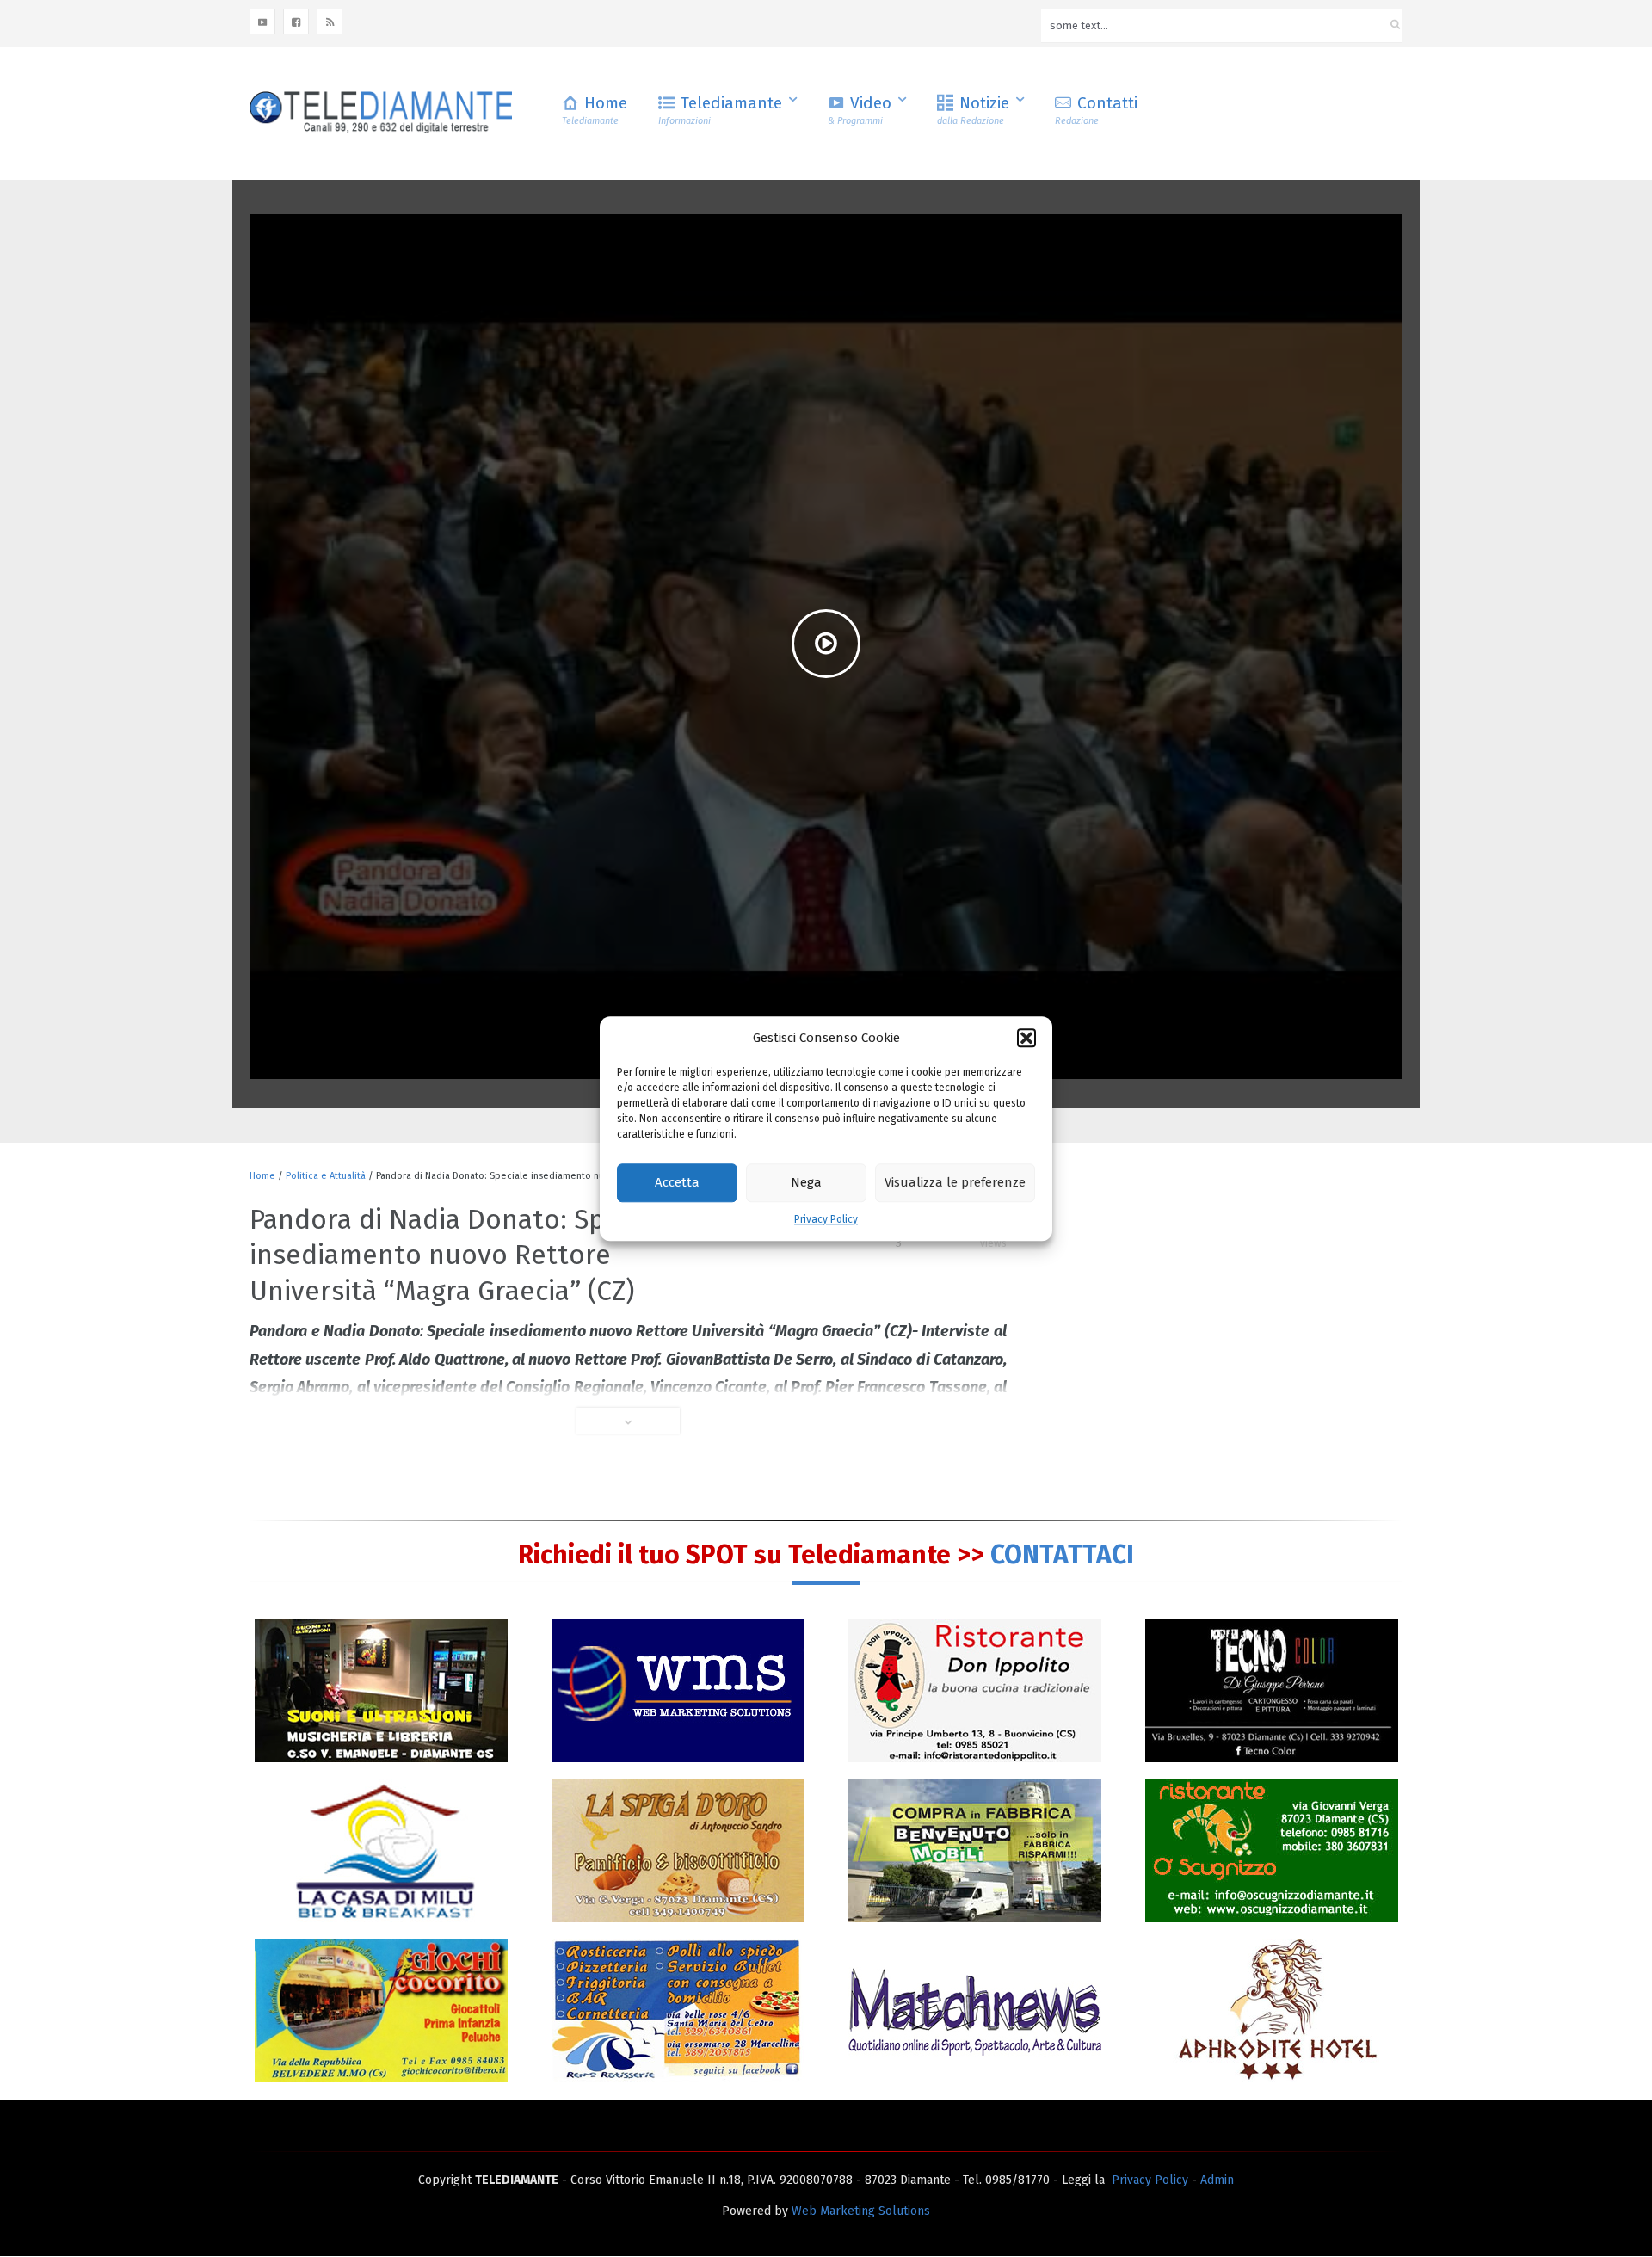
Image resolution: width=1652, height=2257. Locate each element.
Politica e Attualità (326, 1176)
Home (595, 110)
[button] (1026, 1038)
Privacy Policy (826, 1219)
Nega (806, 1183)
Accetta (677, 1183)
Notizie (973, 110)
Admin (1217, 2180)
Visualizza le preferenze (955, 1183)
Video (860, 110)
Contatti (1096, 110)
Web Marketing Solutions (861, 2211)
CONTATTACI (1062, 1555)
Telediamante (720, 110)
